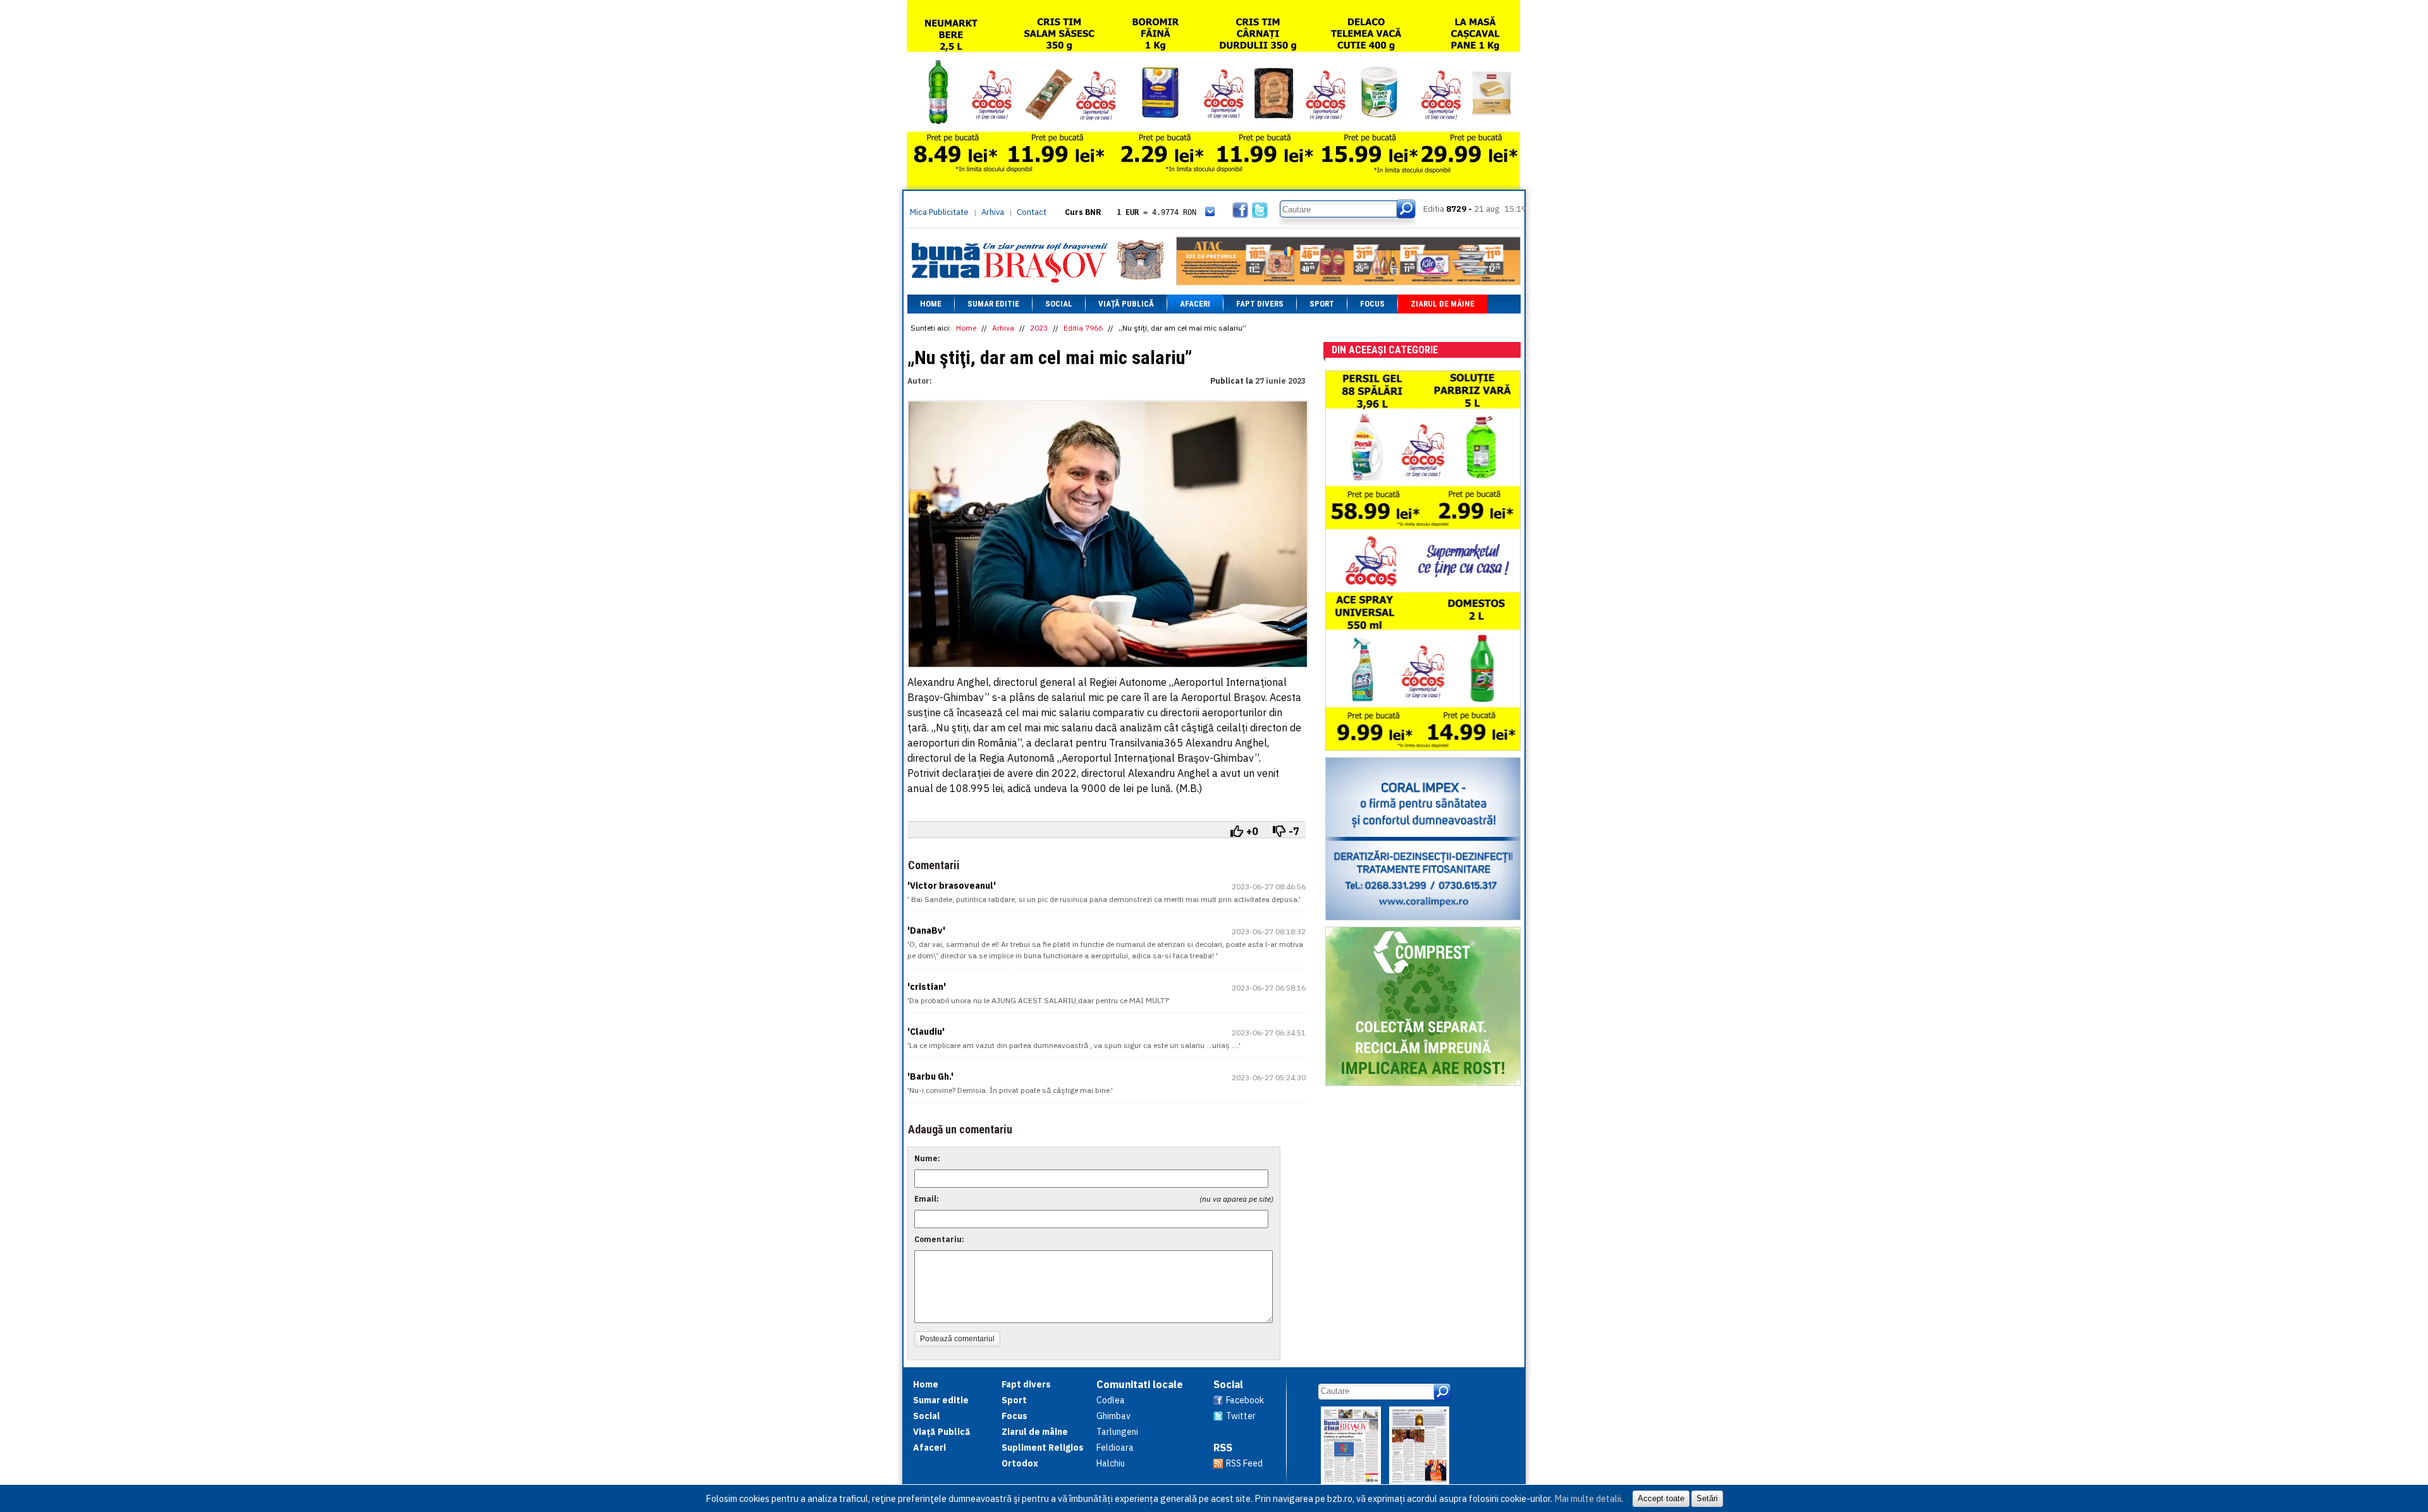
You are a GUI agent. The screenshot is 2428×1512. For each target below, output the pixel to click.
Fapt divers (1260, 304)
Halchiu (1111, 1463)
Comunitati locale (1140, 1384)
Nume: (927, 1158)
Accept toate (1661, 1498)
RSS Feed (1244, 1463)
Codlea (1111, 1400)
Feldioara (1115, 1448)
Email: (927, 1199)
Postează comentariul (957, 1339)
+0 (1252, 831)
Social (1059, 304)
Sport (1322, 304)
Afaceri (1195, 304)
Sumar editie (993, 304)
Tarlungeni (1117, 1432)
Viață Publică (1126, 304)
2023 (1039, 328)
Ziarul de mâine (1443, 304)
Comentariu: (939, 1239)
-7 (1294, 831)
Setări (1707, 1498)
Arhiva (993, 212)
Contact (1032, 212)
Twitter (1241, 1416)
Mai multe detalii (1588, 1498)
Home (931, 304)
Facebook (1245, 1400)
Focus (1372, 304)
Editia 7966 (1083, 328)
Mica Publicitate (939, 212)
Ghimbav (1113, 1416)
